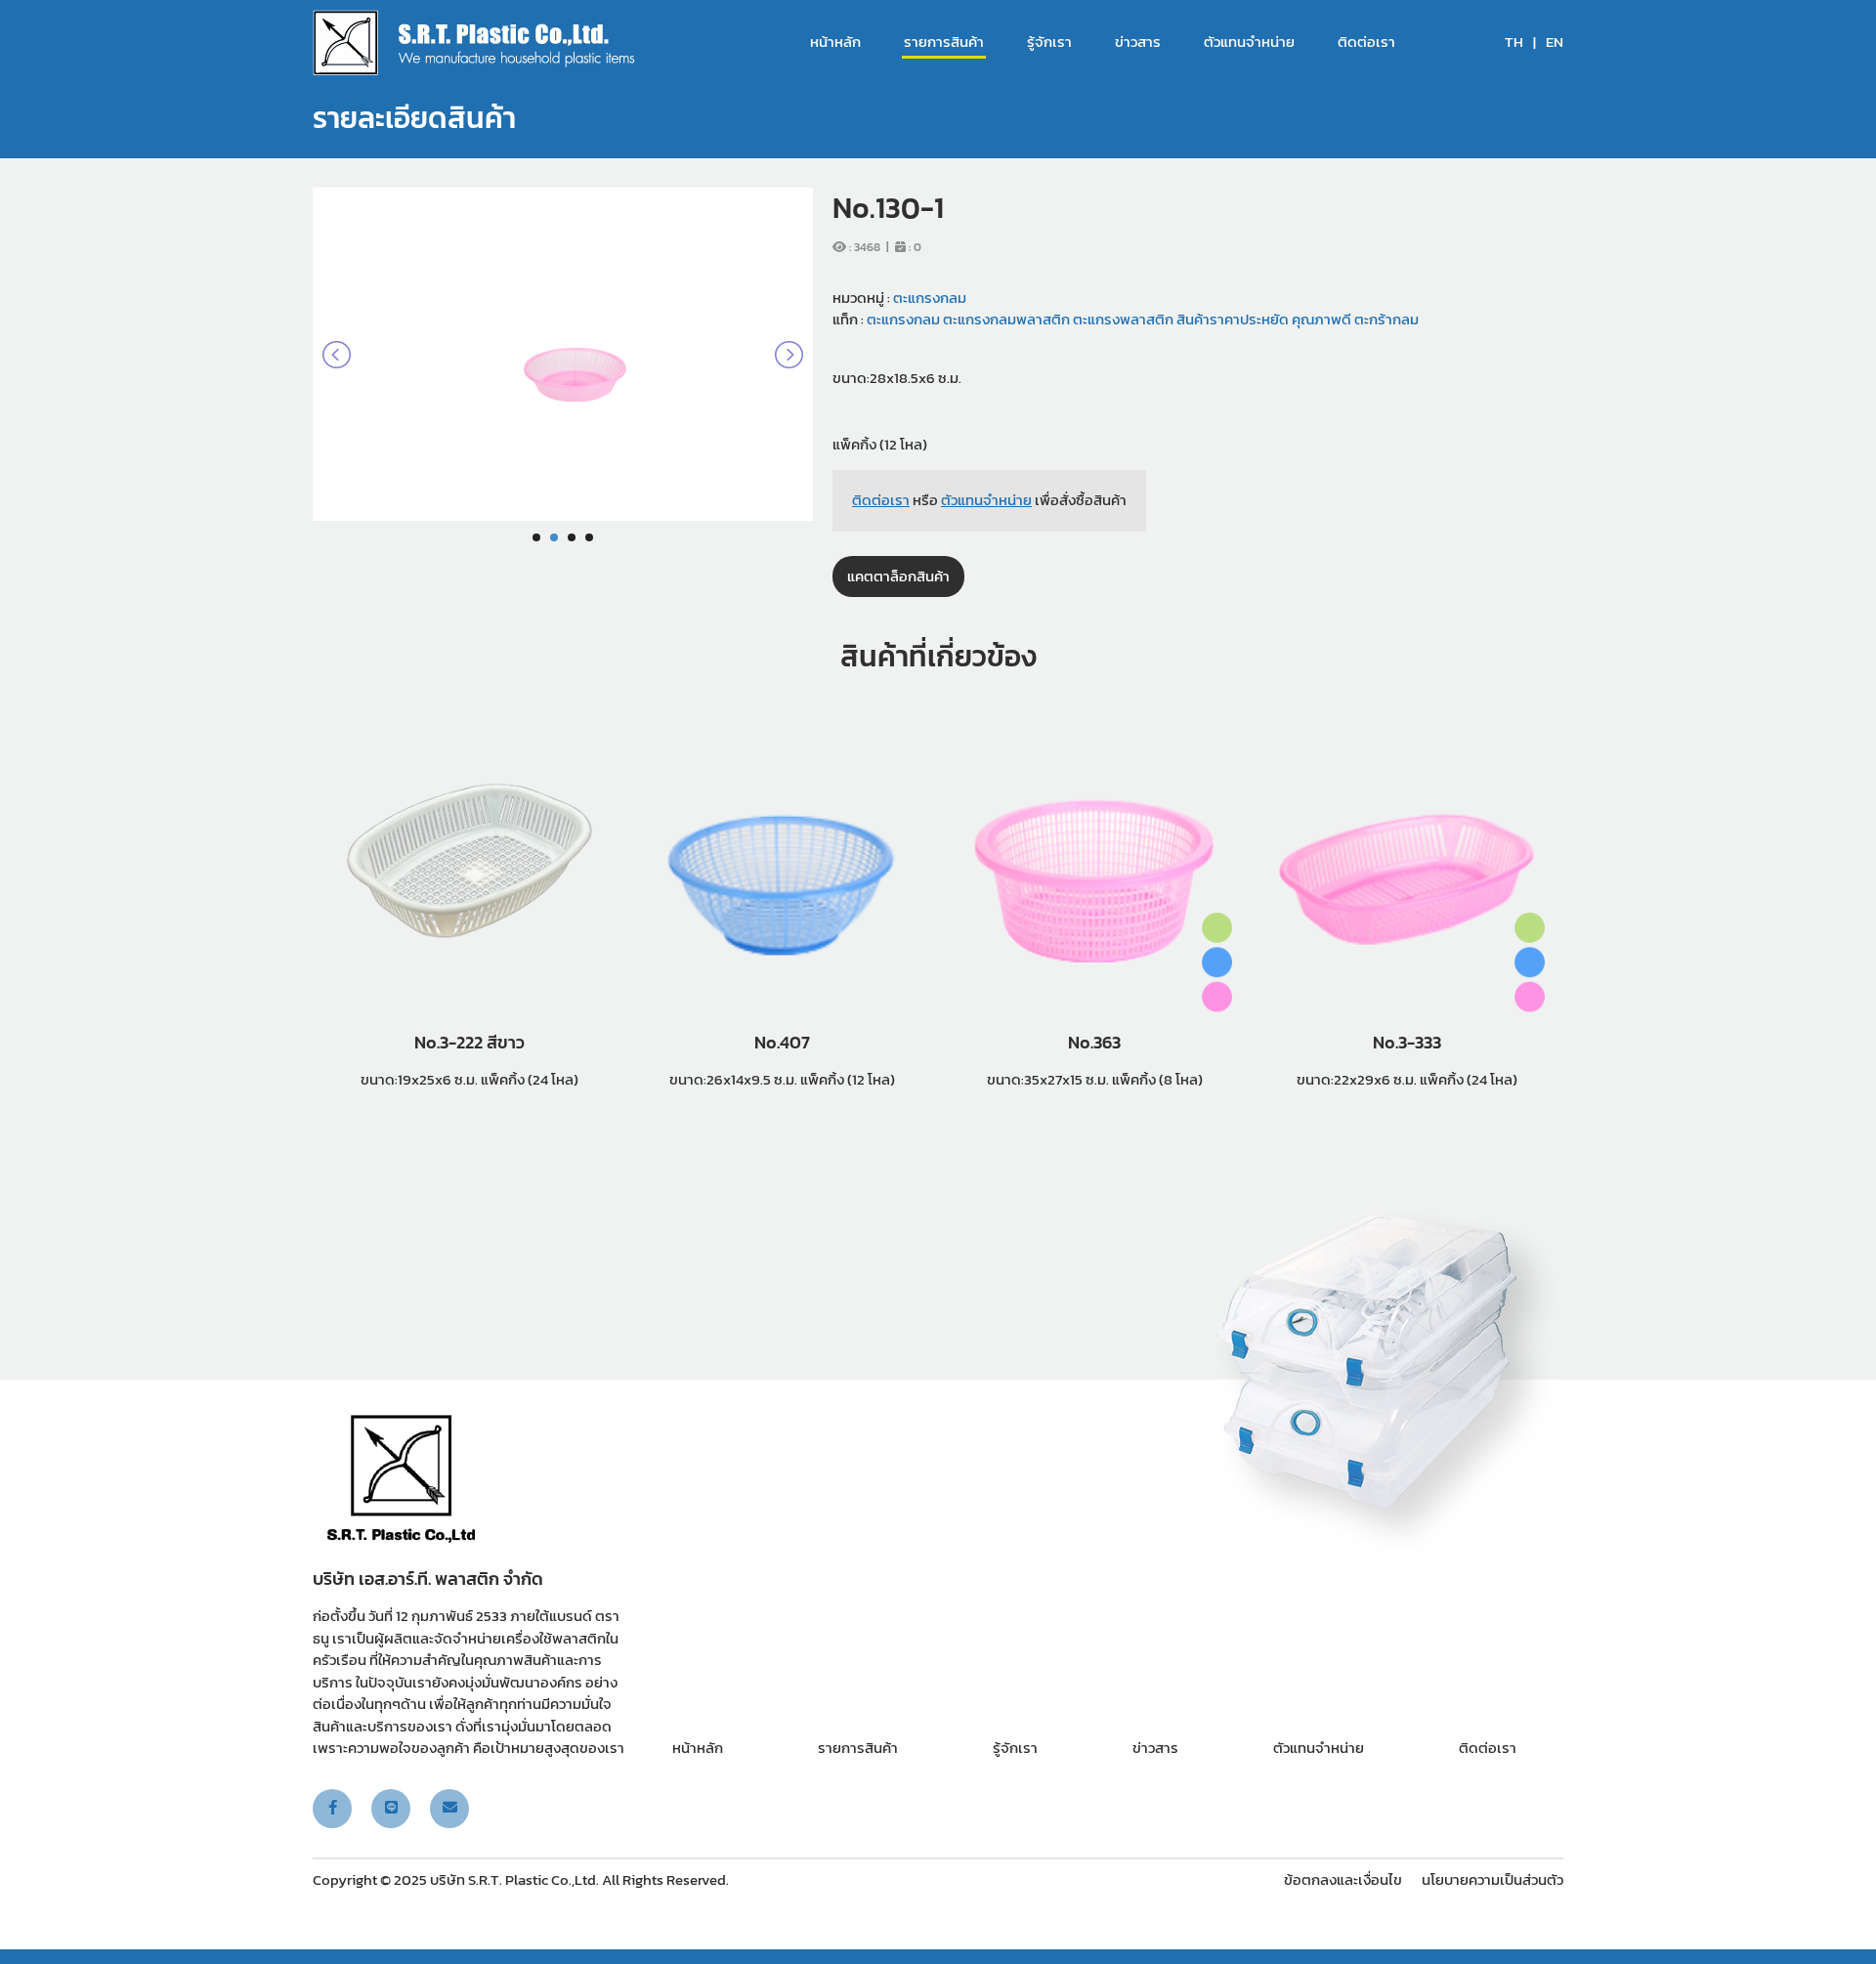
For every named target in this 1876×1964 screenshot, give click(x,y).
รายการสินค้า (944, 42)
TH (1514, 42)
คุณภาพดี (1320, 319)
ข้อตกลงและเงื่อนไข (1343, 1879)
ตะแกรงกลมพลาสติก (1005, 319)
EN (1555, 42)
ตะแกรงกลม (930, 298)
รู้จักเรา (1049, 42)
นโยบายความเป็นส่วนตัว (1492, 1879)
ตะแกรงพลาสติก (1122, 319)
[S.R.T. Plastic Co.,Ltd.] (474, 43)
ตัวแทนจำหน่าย (1249, 42)
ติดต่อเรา (1366, 42)
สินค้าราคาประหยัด (1231, 319)
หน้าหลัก (835, 42)
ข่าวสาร (1138, 42)
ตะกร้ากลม (1385, 319)
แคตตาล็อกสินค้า (898, 576)
